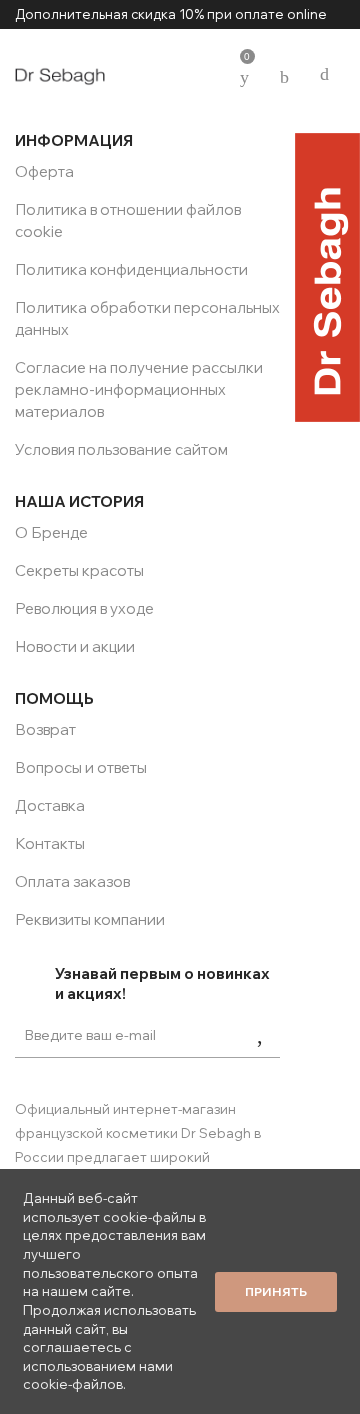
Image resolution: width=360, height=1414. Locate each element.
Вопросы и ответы (81, 767)
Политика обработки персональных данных (147, 318)
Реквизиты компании (90, 919)
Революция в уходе (84, 608)
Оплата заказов (72, 881)
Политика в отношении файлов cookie (128, 220)
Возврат (45, 729)
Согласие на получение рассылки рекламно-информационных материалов (139, 389)
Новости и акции (75, 646)
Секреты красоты (79, 570)
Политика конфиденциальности (131, 269)
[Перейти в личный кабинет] (205, 74)
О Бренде (51, 532)
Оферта (44, 171)
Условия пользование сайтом (121, 449)
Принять (276, 1291)
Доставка (50, 805)
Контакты (50, 843)
